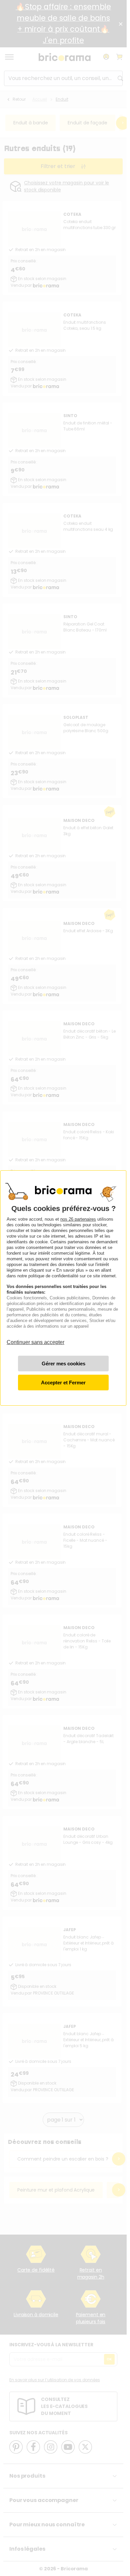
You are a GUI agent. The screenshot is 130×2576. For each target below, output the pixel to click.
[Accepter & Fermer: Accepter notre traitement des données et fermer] (63, 1383)
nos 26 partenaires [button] (78, 1219)
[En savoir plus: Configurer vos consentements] (63, 1364)
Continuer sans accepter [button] (35, 1339)
